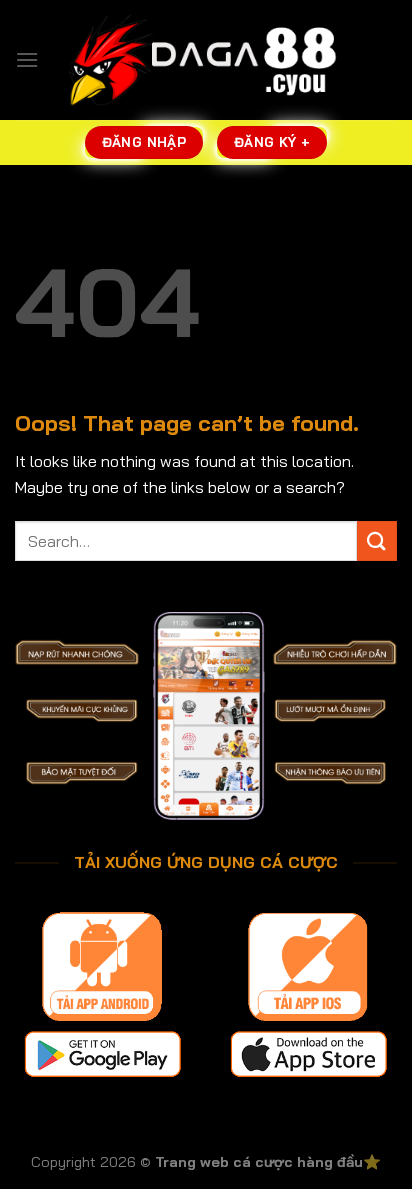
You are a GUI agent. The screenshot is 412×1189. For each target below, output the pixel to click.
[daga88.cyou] (206, 60)
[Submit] (377, 540)
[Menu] (27, 59)
